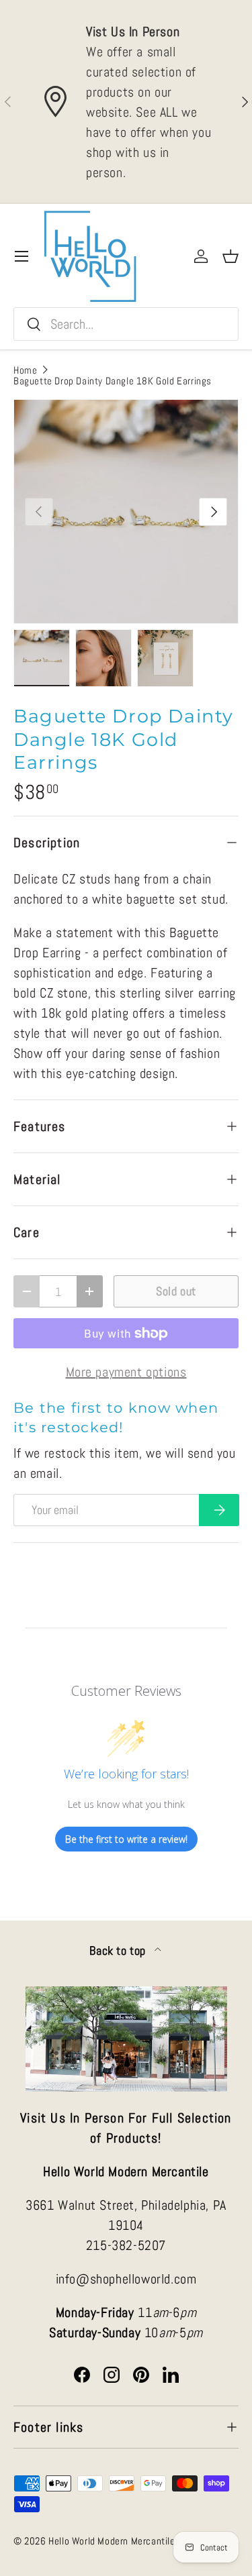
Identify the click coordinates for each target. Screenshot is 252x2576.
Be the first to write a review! (126, 1839)
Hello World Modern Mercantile (112, 2541)
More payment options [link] (126, 1372)
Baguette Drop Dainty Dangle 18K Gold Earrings (113, 381)
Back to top (119, 1951)
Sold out (176, 1291)
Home (25, 370)
